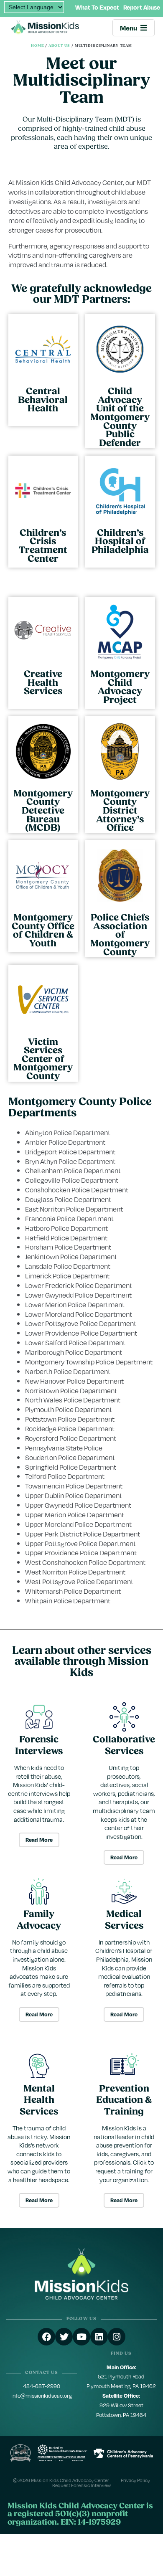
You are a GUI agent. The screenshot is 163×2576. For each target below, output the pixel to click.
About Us (59, 46)
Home (38, 46)
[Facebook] (46, 2337)
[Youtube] (81, 2337)
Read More (39, 1840)
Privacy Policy (135, 2480)
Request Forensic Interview (81, 2485)
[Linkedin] (99, 2337)
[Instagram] (117, 2337)
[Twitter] (64, 2337)
